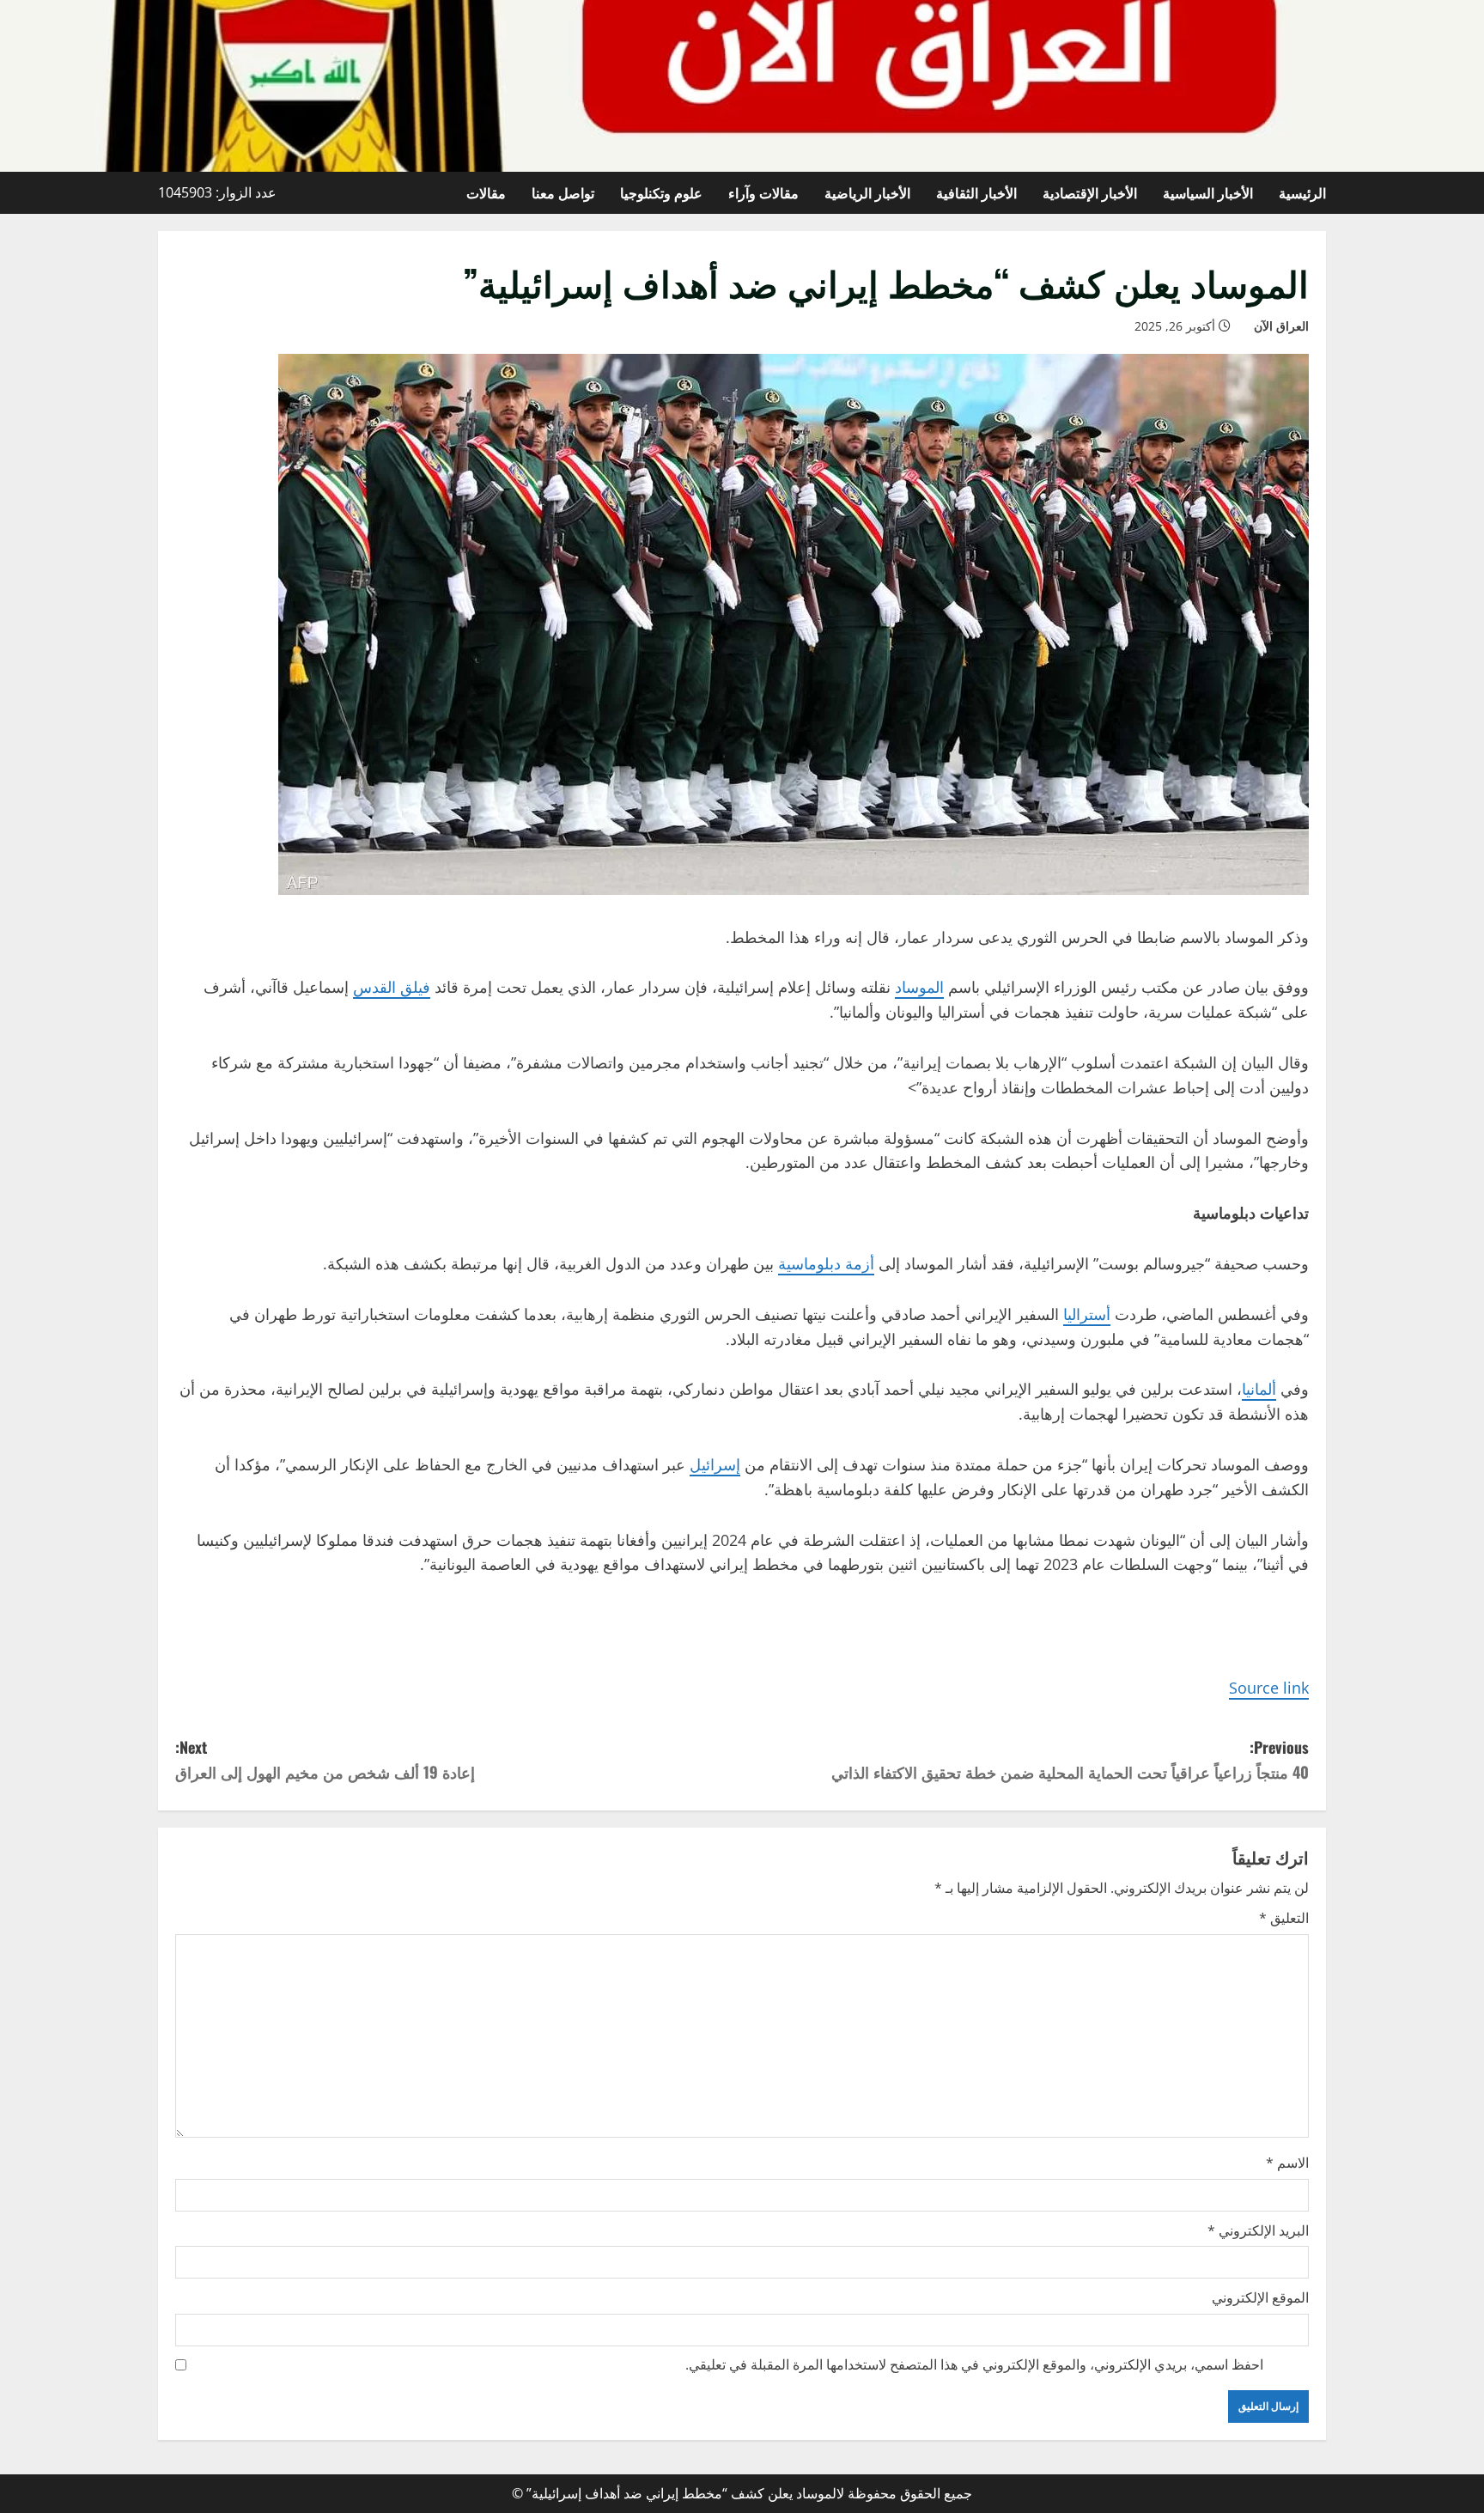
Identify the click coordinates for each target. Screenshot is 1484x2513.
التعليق (1284, 1918)
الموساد (919, 987)
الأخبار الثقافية (976, 192)
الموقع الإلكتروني (1260, 2297)
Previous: (1070, 1759)
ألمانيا (1259, 1389)
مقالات (486, 192)
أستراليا (1087, 1314)
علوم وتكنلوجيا (661, 192)
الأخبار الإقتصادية (1090, 192)
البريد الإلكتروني (1258, 2230)
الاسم (1287, 2163)
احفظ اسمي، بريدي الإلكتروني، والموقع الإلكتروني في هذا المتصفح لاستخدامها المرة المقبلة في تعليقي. (974, 2364)
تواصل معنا (563, 192)
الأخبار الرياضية (867, 192)
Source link (1269, 1688)
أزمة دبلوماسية (826, 1263)
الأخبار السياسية (1208, 192)
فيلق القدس (392, 987)
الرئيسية (1302, 192)
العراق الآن (1281, 326)
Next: (325, 1759)
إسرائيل (715, 1464)
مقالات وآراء (763, 192)
